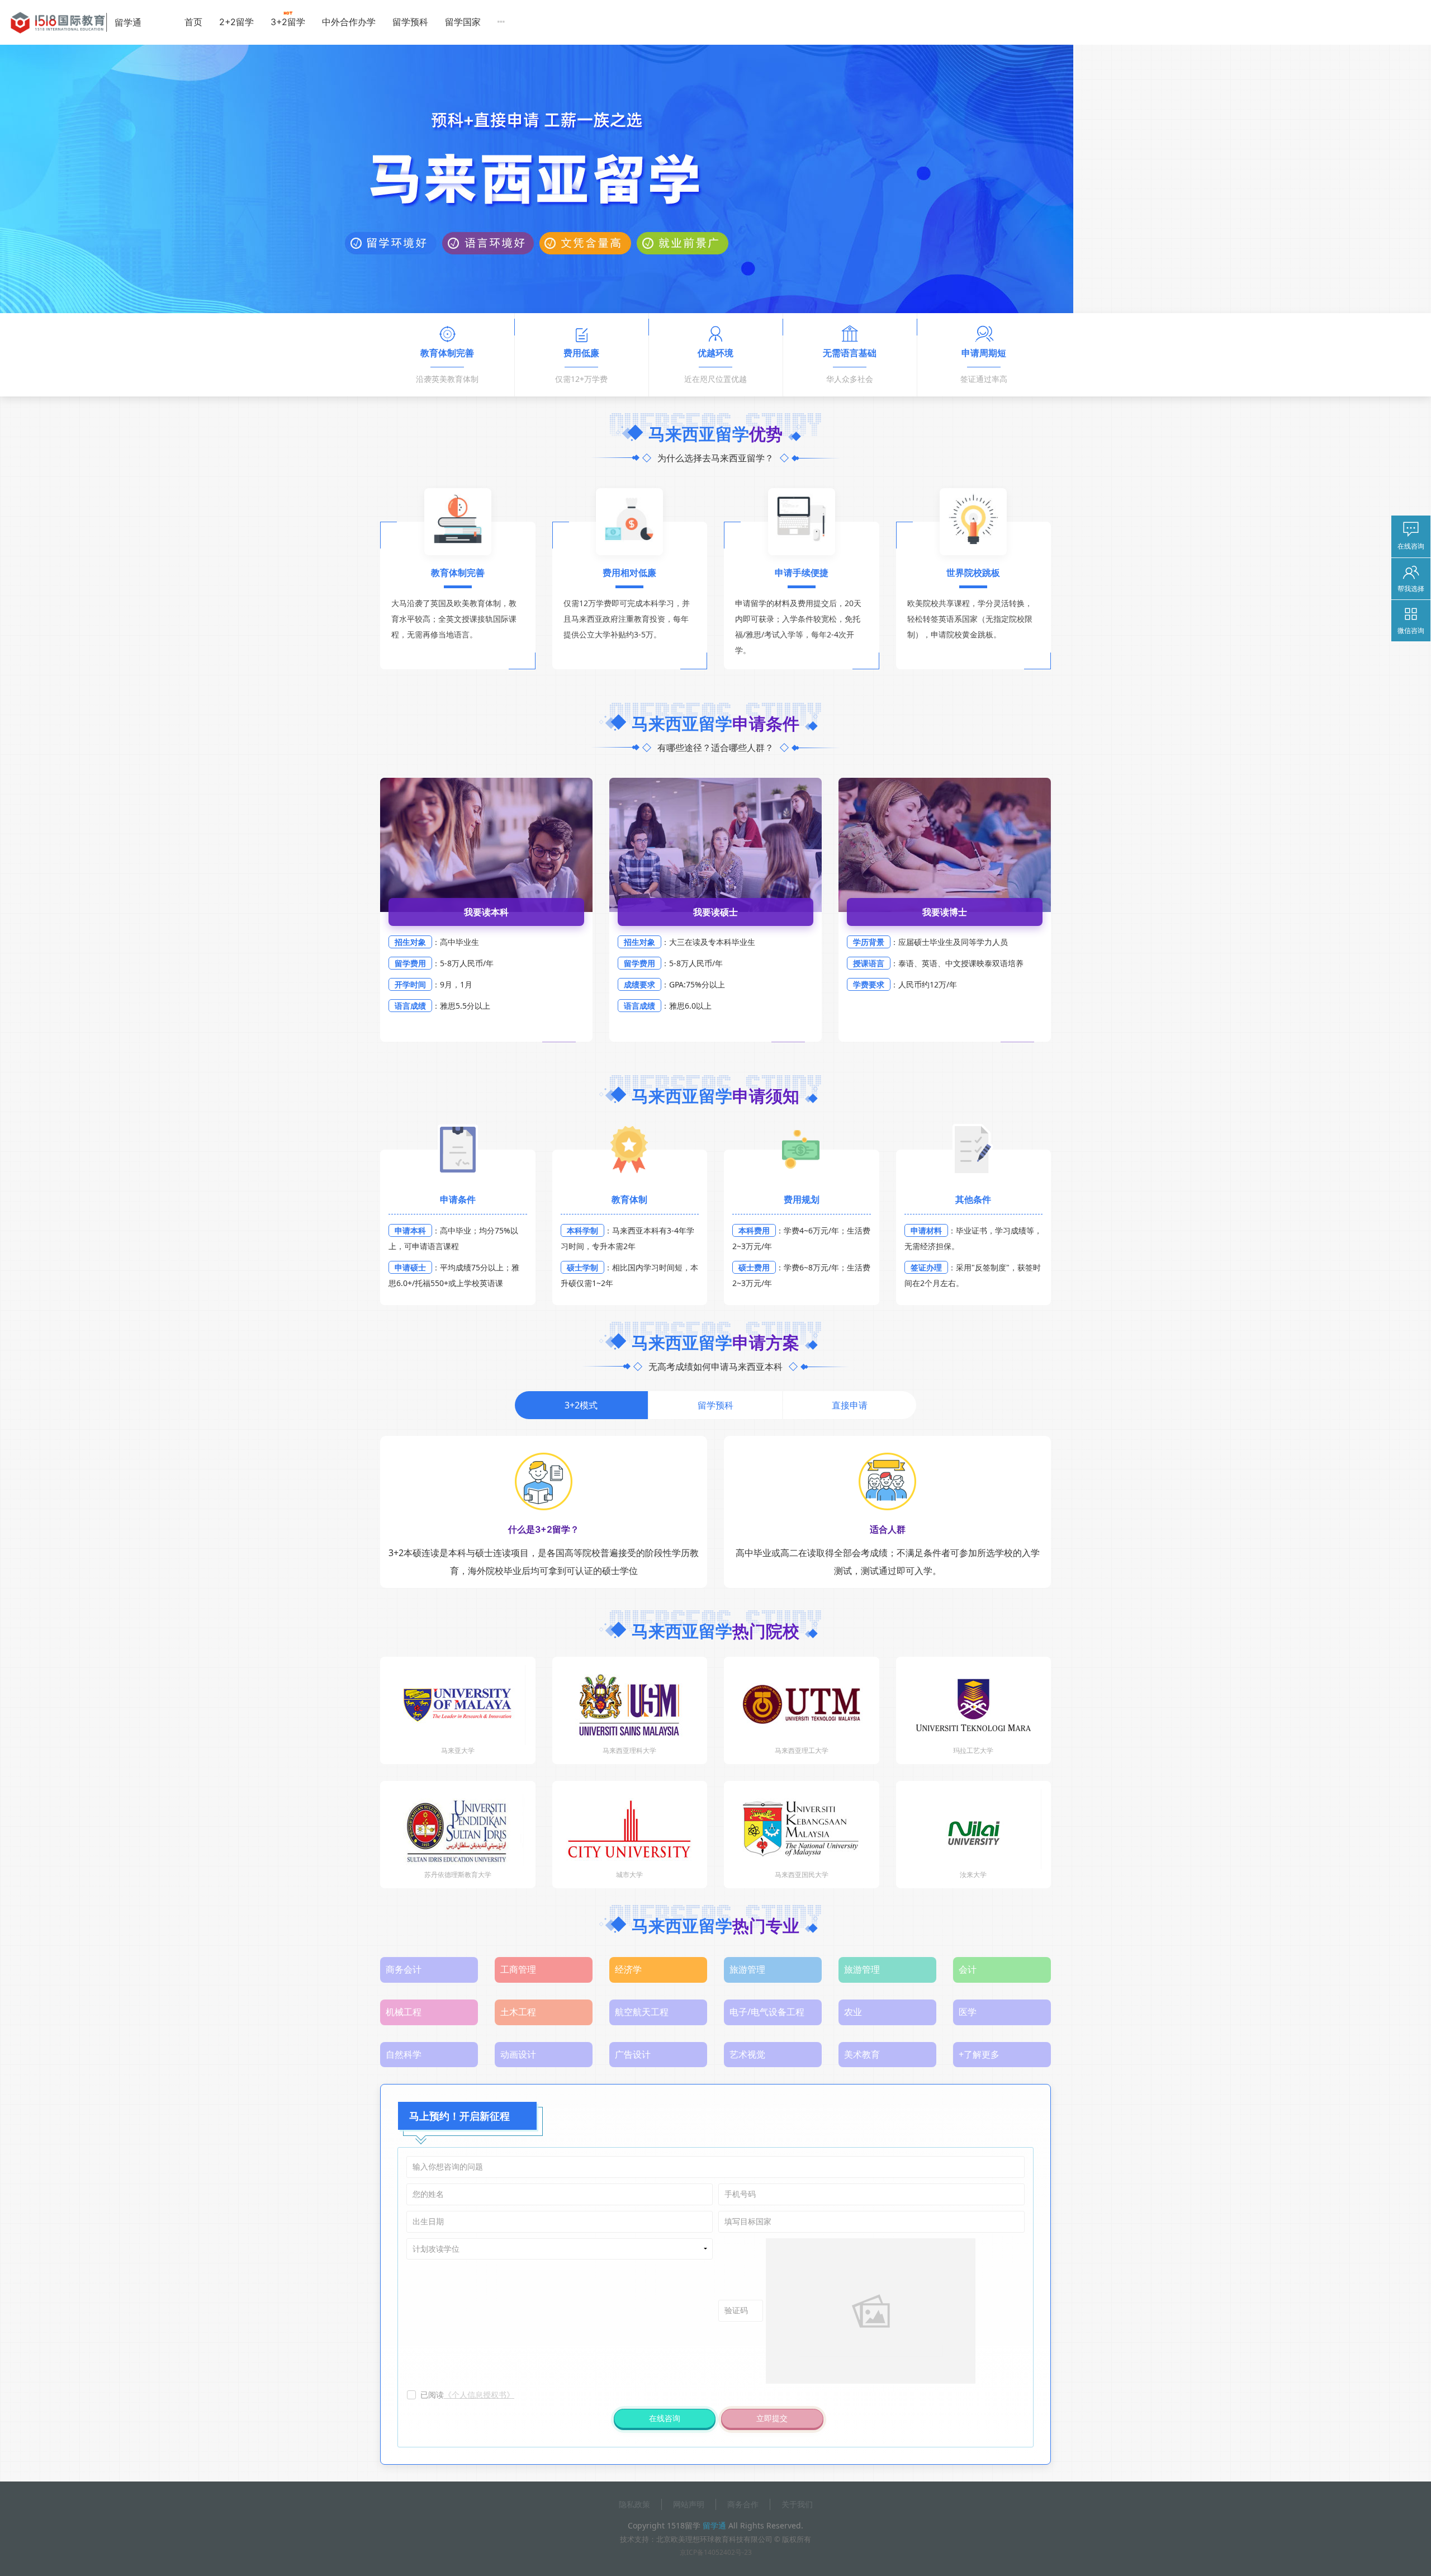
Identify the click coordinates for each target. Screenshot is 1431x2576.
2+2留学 (236, 22)
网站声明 (689, 2504)
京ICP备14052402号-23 (716, 2552)
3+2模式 (581, 1405)
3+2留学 (288, 22)
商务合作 (743, 2504)
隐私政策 (634, 2504)
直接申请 (850, 1405)
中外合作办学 (349, 22)
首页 (193, 22)
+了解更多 (979, 2054)
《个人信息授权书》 (479, 2395)
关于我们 (797, 2504)
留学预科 (410, 22)
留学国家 (463, 22)
